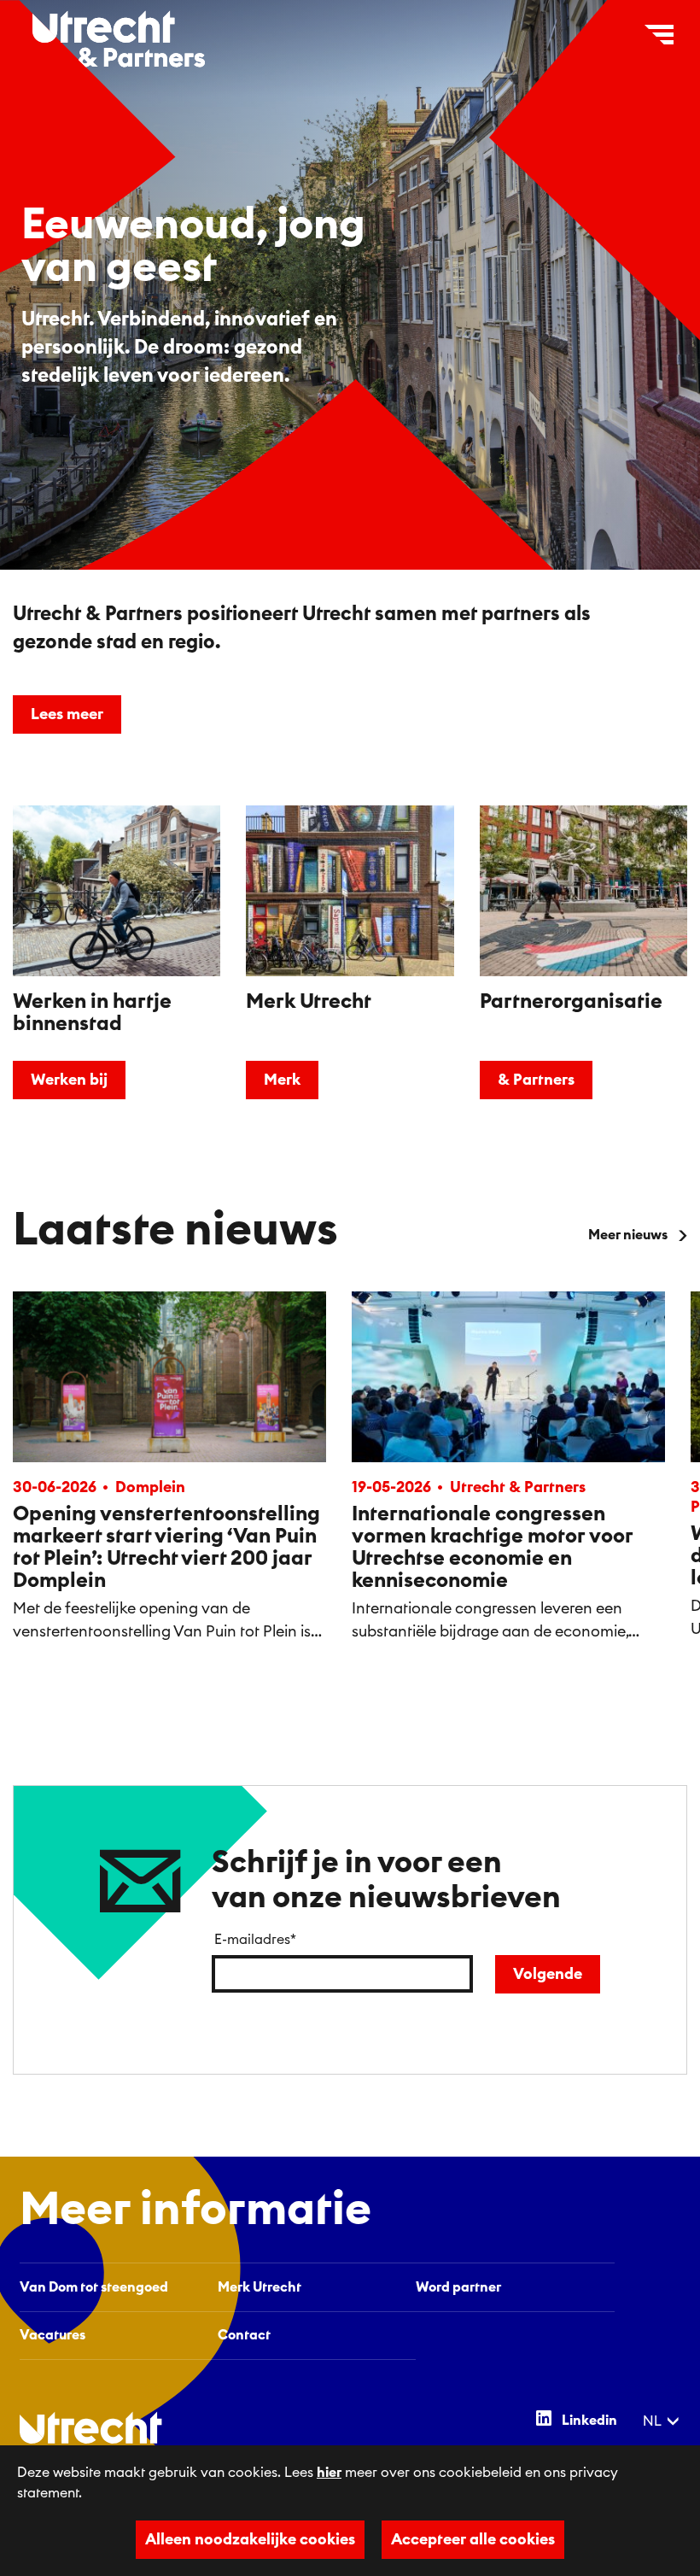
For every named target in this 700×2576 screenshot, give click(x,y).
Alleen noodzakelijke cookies (250, 2539)
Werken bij (69, 1080)
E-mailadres (255, 1940)
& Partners (536, 1080)
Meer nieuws (628, 1235)
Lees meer (67, 714)
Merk (282, 1080)
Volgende (548, 1974)
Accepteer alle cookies (473, 2539)
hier (329, 2473)
